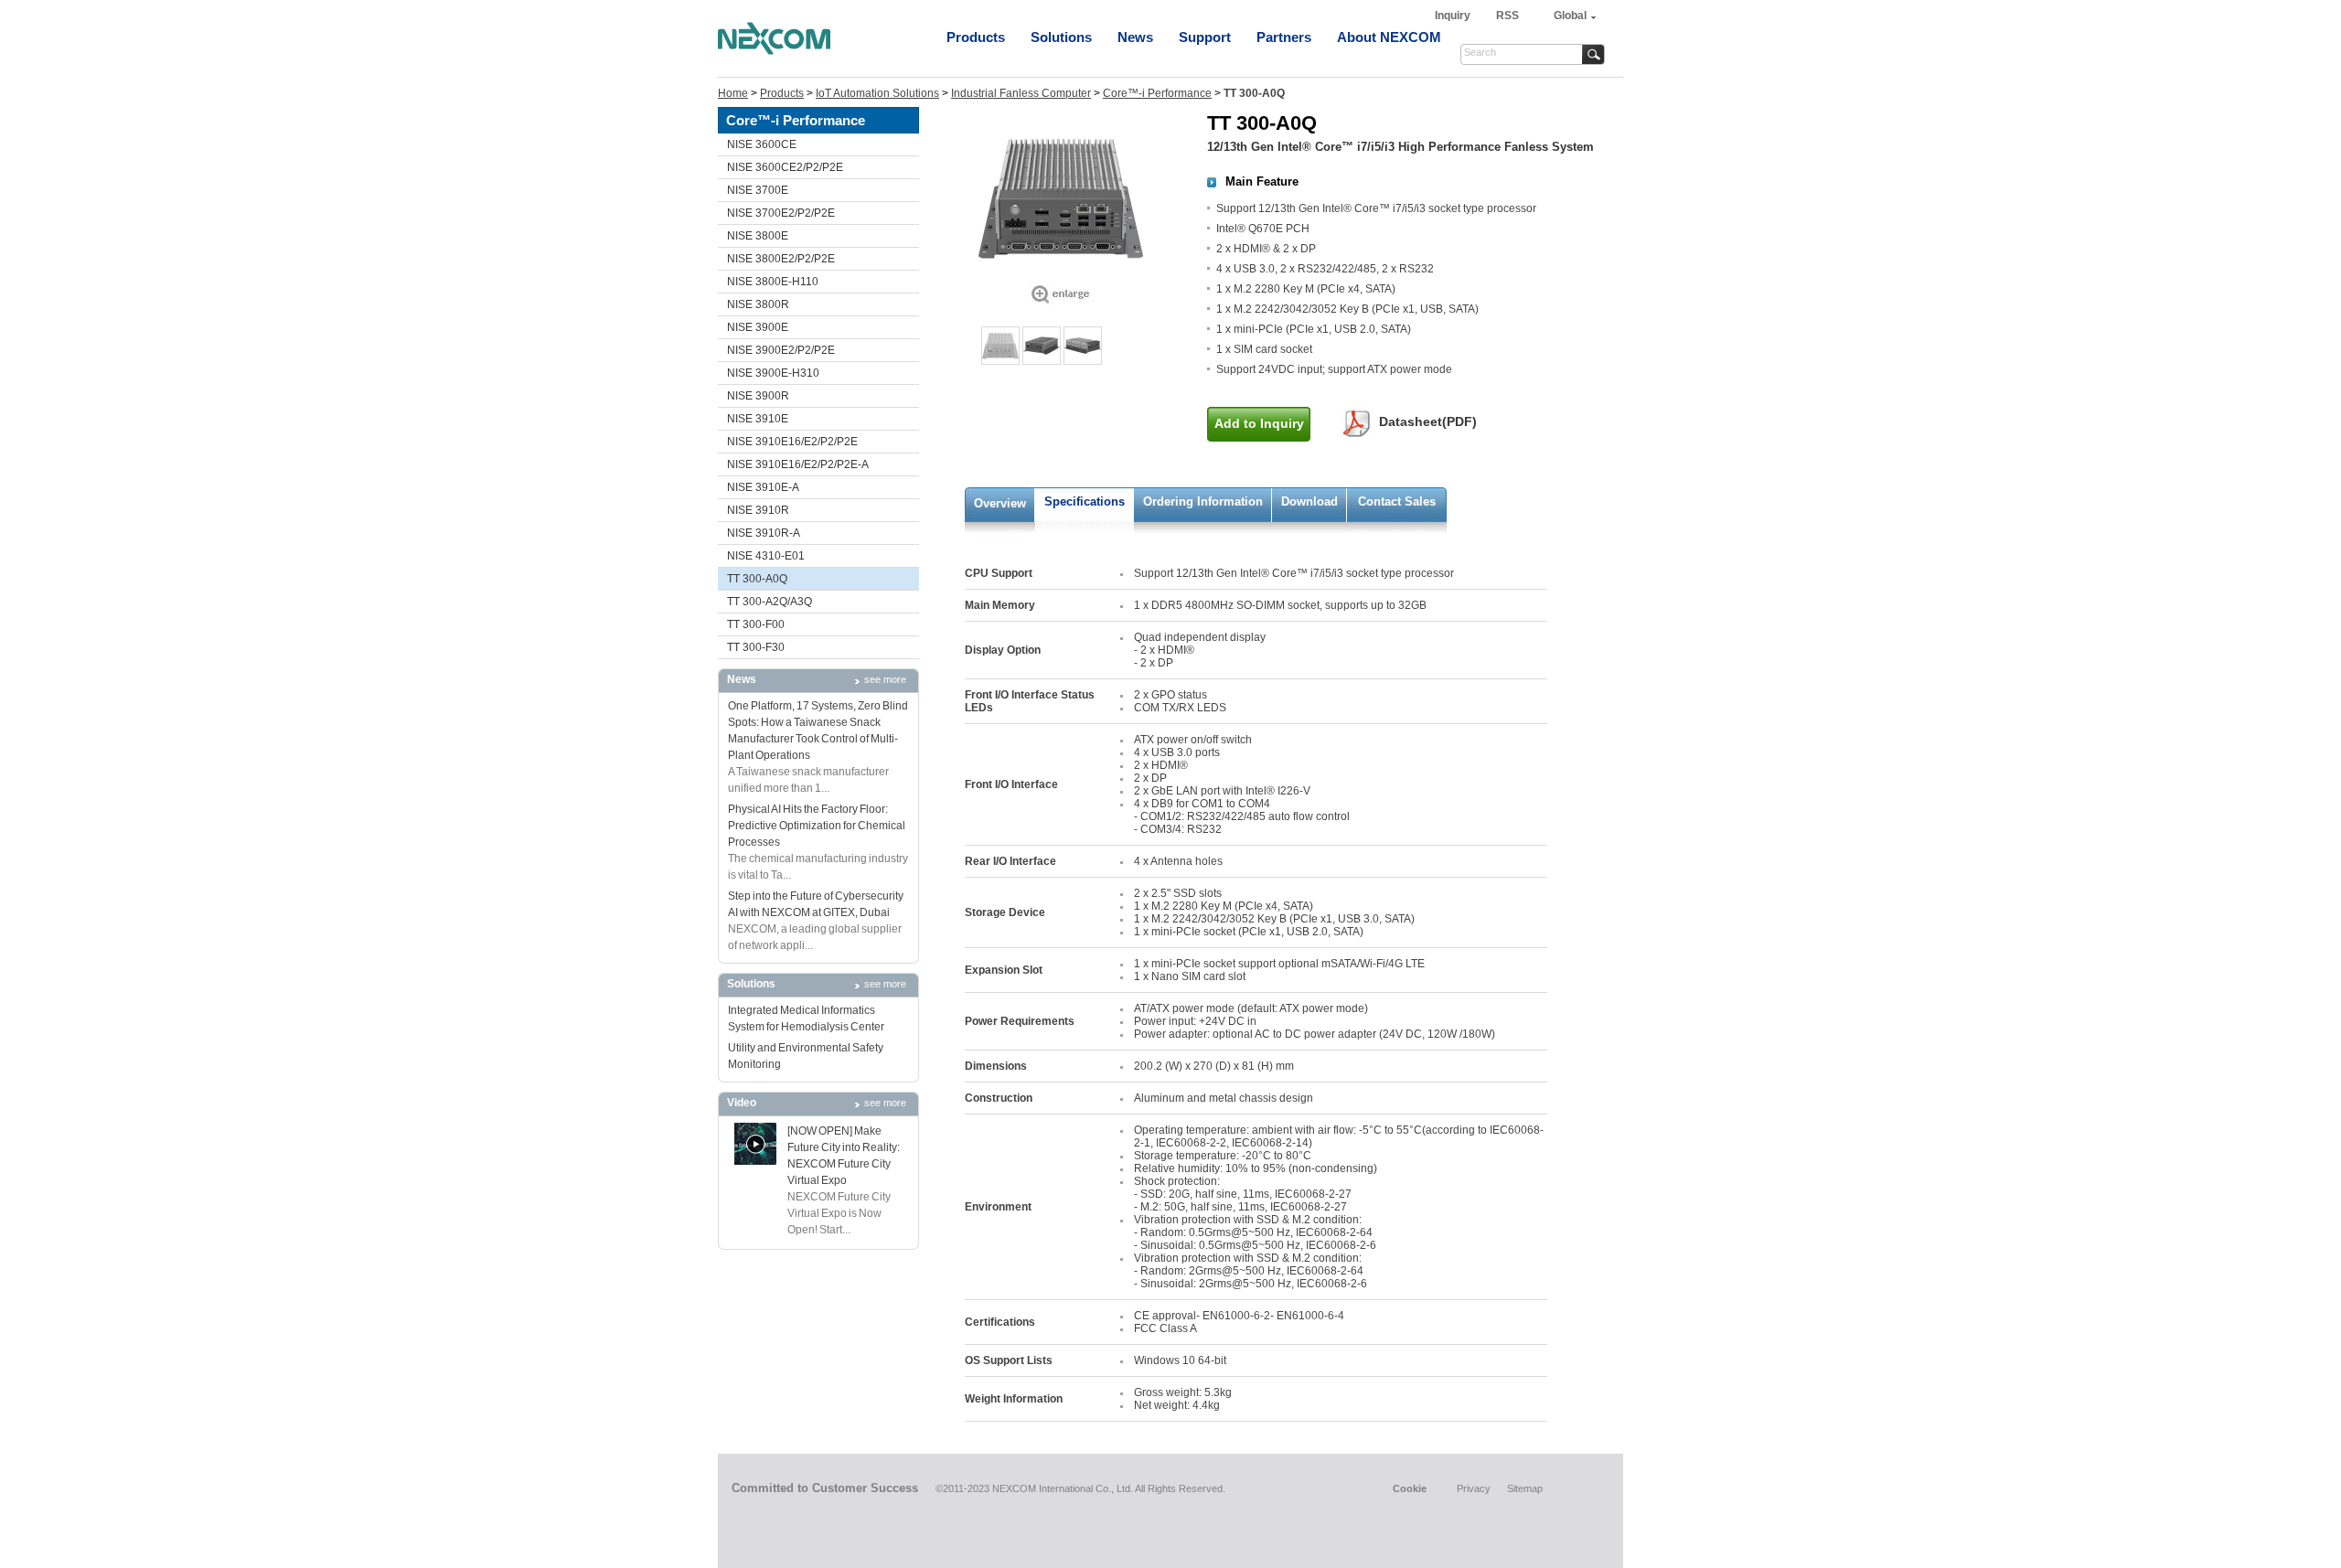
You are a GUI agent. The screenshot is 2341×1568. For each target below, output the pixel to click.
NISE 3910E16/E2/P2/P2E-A (798, 464)
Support (1205, 37)
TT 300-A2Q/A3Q (770, 602)
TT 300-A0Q (757, 579)
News (1135, 37)
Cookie (1410, 1488)
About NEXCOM (1389, 37)
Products (976, 37)
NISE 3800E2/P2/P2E (781, 259)
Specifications (1085, 501)
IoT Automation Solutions (877, 93)
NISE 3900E (758, 327)
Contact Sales (1397, 501)
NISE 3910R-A (764, 533)
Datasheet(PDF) (1428, 421)
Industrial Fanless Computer (1021, 93)
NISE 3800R (758, 304)
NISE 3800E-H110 (773, 282)
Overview (1000, 503)
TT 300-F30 (756, 647)
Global (1570, 16)
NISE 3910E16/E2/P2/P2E (792, 442)
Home (733, 93)
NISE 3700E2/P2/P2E (781, 213)
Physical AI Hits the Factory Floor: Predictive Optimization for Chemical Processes (817, 826)
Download (1309, 501)
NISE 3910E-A (763, 487)
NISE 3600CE (762, 144)
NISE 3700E (758, 190)
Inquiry (1454, 16)
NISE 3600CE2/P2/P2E (785, 167)
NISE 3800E (758, 236)
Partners (1284, 37)
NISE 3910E (758, 419)
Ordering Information (1203, 501)
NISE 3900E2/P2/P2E (781, 350)
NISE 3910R (758, 510)
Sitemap (1525, 1488)
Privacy (1474, 1488)
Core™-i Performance (1157, 93)
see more (885, 679)
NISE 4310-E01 (766, 556)
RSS (1507, 16)
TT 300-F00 (756, 624)
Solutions (1061, 37)
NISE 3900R (758, 396)
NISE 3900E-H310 (773, 373)
